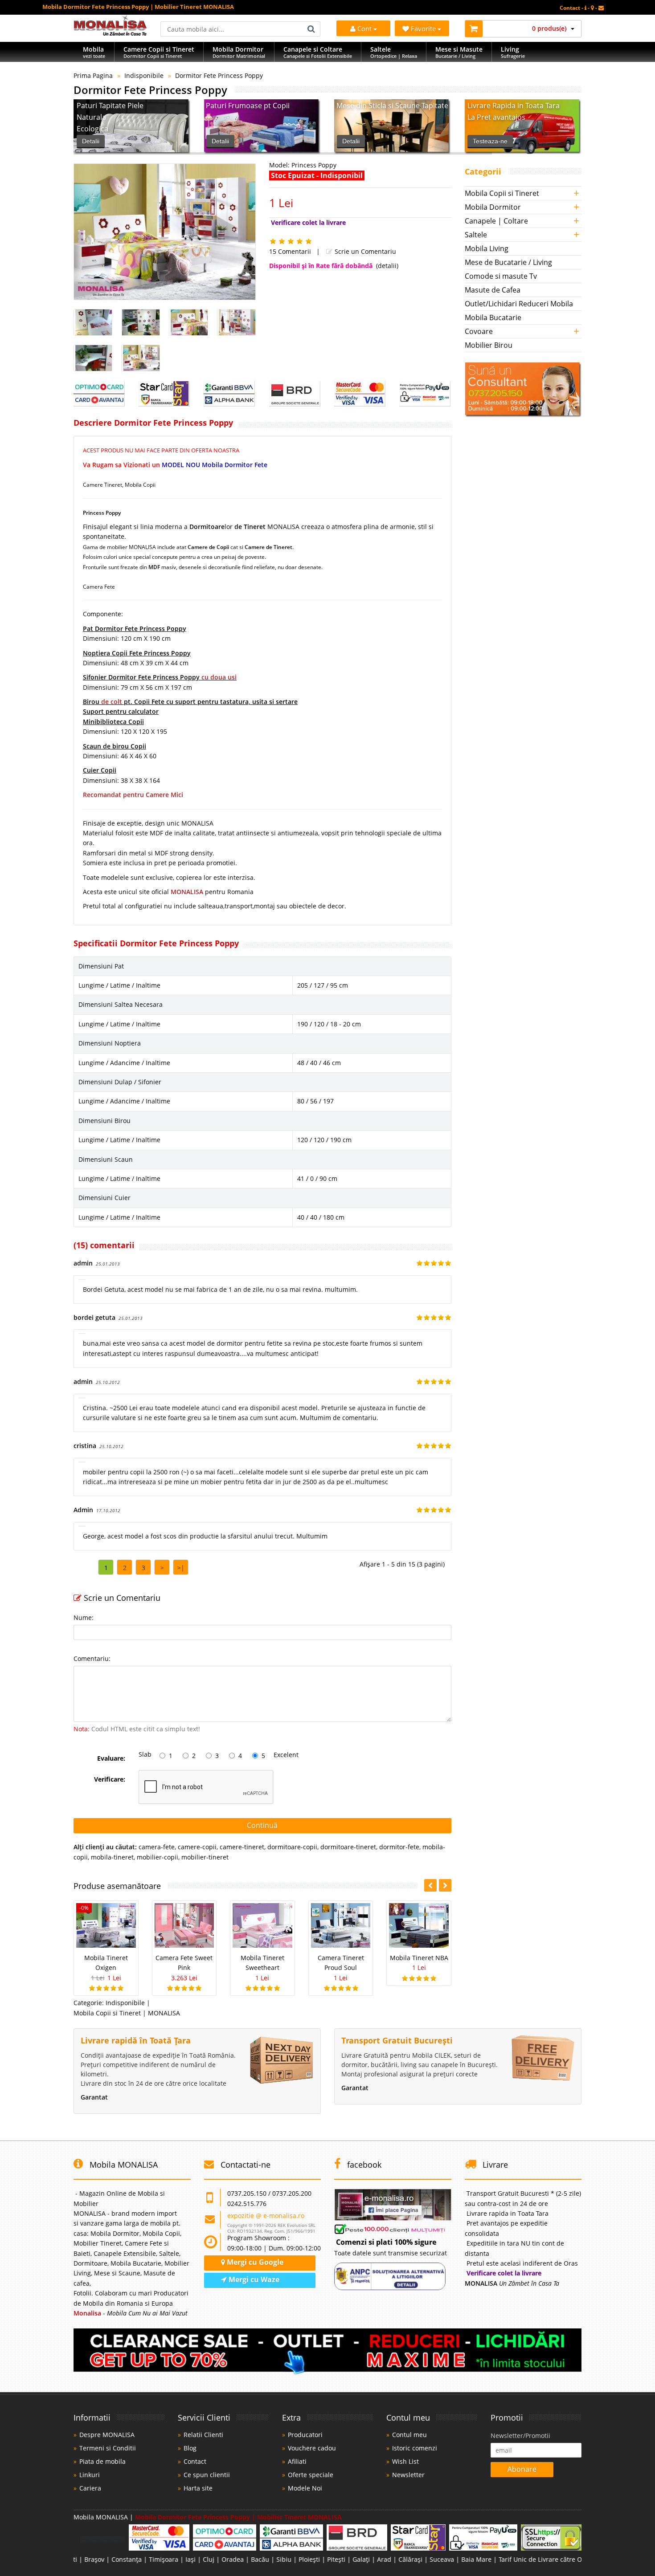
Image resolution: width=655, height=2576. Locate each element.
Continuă (262, 1825)
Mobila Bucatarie (493, 317)
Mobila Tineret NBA (419, 1958)
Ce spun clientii (207, 2475)
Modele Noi (305, 2488)
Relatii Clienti (203, 2435)
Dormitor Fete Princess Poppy (219, 75)
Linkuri (90, 2475)
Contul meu (409, 2435)
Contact (195, 2461)
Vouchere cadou (312, 2448)
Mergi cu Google (254, 2262)
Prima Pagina (93, 75)
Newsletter (408, 2475)
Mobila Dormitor (493, 207)
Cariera (90, 2488)
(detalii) (387, 266)
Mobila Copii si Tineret (502, 193)
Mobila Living (487, 248)
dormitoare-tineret (348, 1847)
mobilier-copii (158, 1857)
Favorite (424, 28)
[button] (445, 1885)
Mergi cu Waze (253, 2279)
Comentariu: (92, 1658)
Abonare (522, 2469)
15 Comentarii (290, 251)
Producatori (305, 2435)
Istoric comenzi (415, 2448)
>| (181, 1568)
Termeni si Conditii (108, 2448)
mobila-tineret (112, 1857)
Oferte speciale (311, 2475)
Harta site (198, 2488)
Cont (364, 28)
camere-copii (197, 1847)
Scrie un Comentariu (364, 251)
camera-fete (157, 1847)
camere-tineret (242, 1847)
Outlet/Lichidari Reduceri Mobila (519, 304)
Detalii (91, 141)
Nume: (84, 1618)
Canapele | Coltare (496, 221)
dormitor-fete (399, 1847)
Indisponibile (144, 75)
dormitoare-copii (292, 1847)
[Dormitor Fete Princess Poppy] (165, 232)
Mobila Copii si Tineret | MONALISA (127, 2013)
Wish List (405, 2461)
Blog (190, 2448)
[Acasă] (110, 33)
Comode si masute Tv (501, 276)
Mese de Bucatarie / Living (508, 262)
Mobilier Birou (489, 345)
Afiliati (297, 2461)
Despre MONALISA (107, 2435)
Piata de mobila (102, 2461)
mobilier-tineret (205, 1857)
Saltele (476, 235)
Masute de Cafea (493, 290)
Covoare (479, 331)
